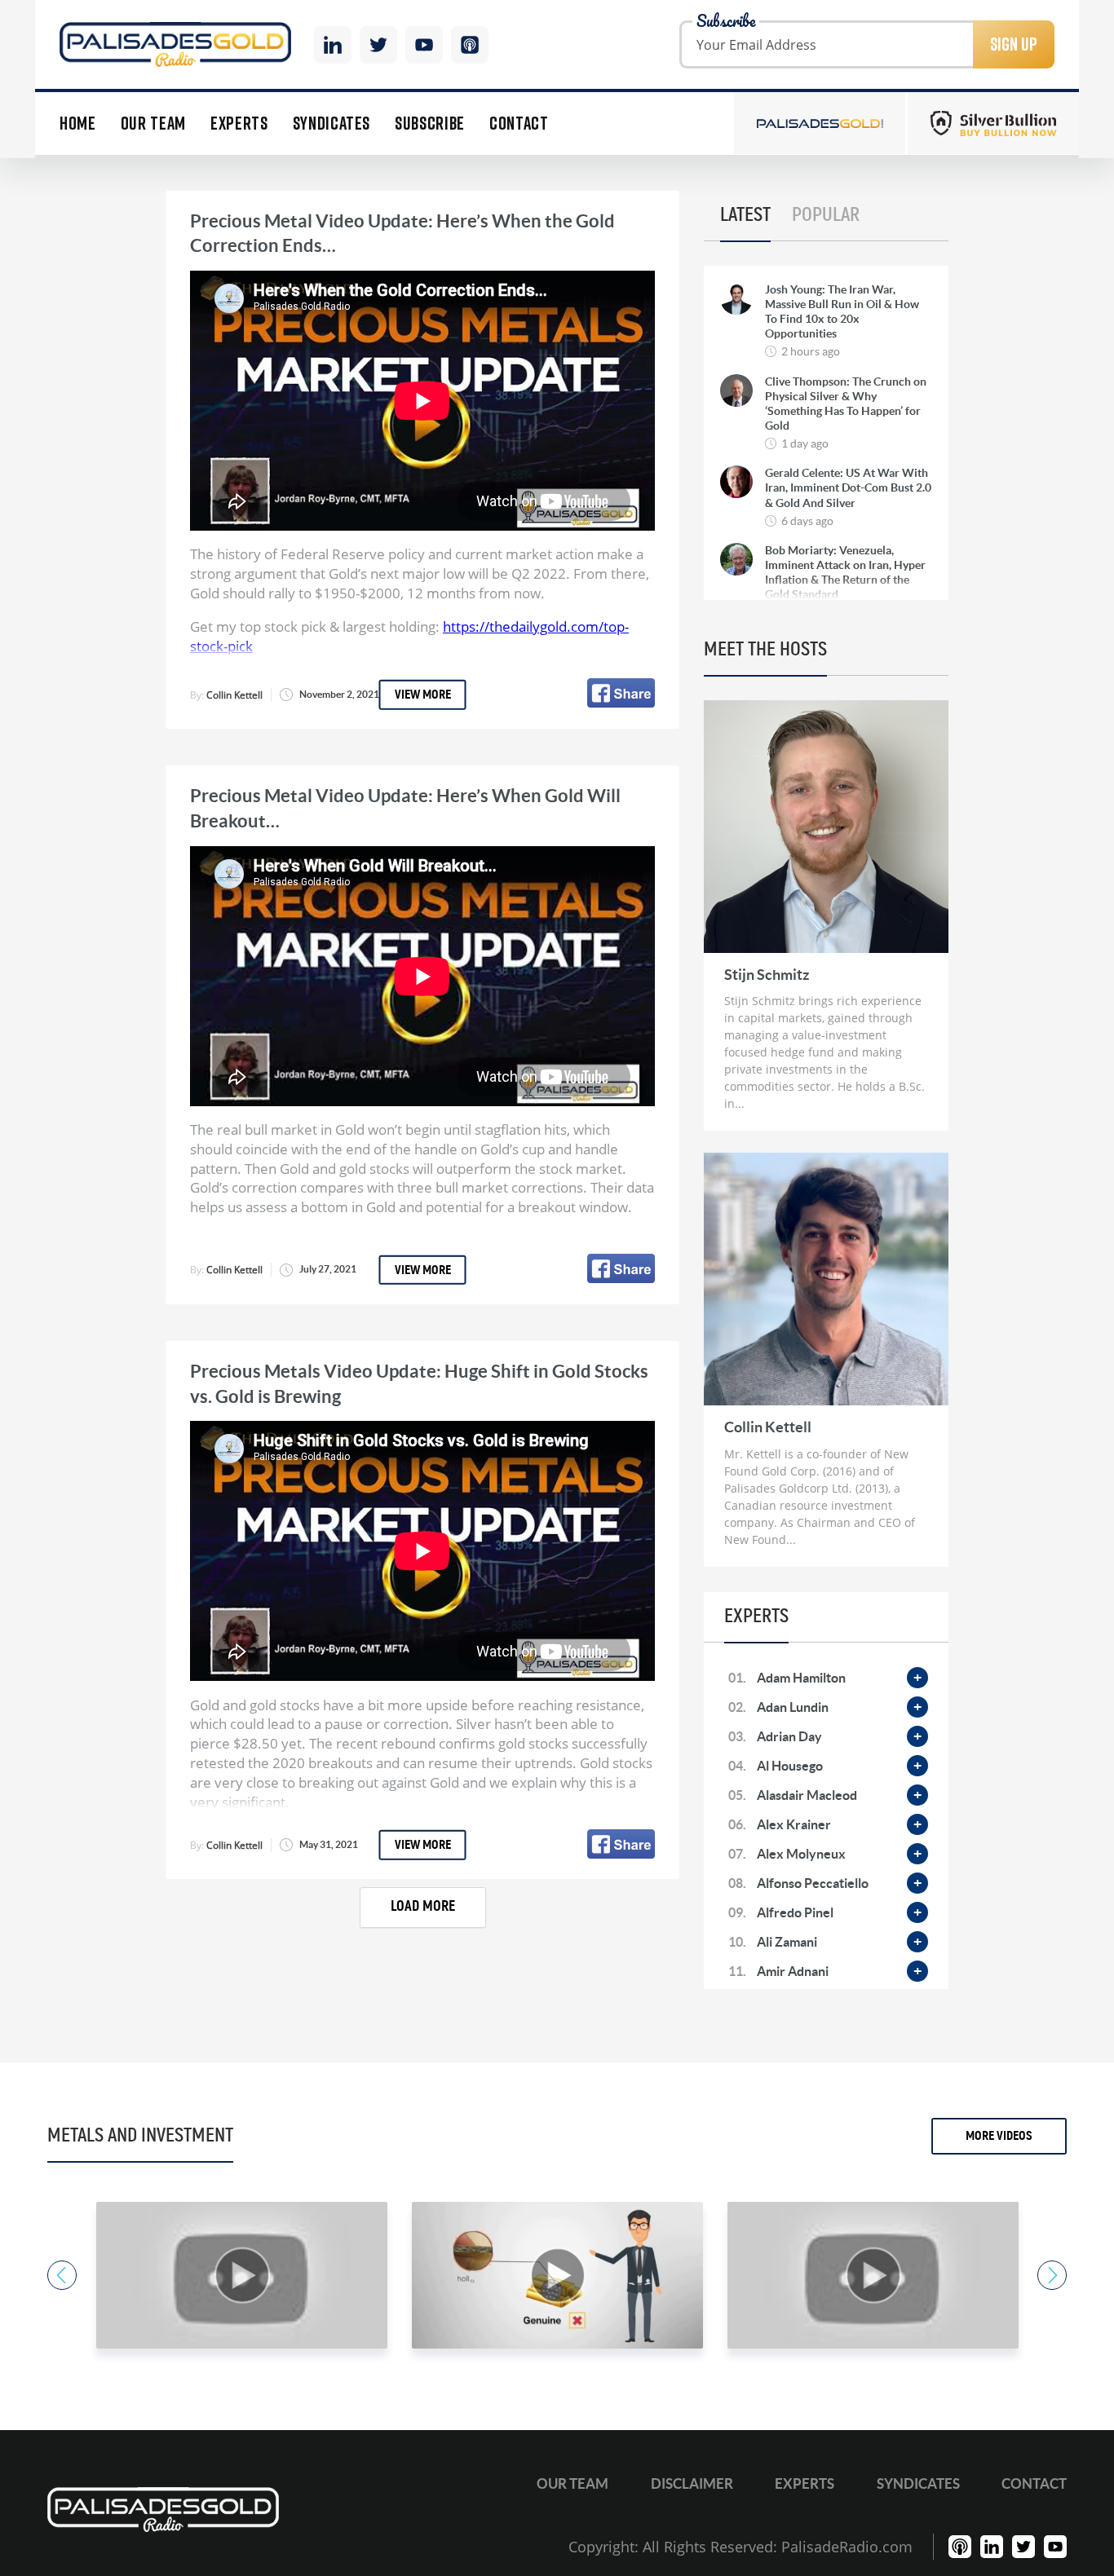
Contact (519, 124)
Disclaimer (692, 2483)
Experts (239, 124)
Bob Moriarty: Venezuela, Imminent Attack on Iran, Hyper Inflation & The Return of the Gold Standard (845, 573)
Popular (826, 215)
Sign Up (1014, 44)
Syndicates (332, 124)
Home (78, 124)
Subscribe (430, 124)
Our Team (153, 124)
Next (1052, 2275)
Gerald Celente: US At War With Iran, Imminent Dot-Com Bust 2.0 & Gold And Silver (848, 487)
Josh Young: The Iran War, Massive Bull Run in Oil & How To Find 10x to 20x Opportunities (842, 312)
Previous (62, 2275)
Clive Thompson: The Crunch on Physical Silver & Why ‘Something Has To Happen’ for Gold (846, 404)
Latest (745, 215)
